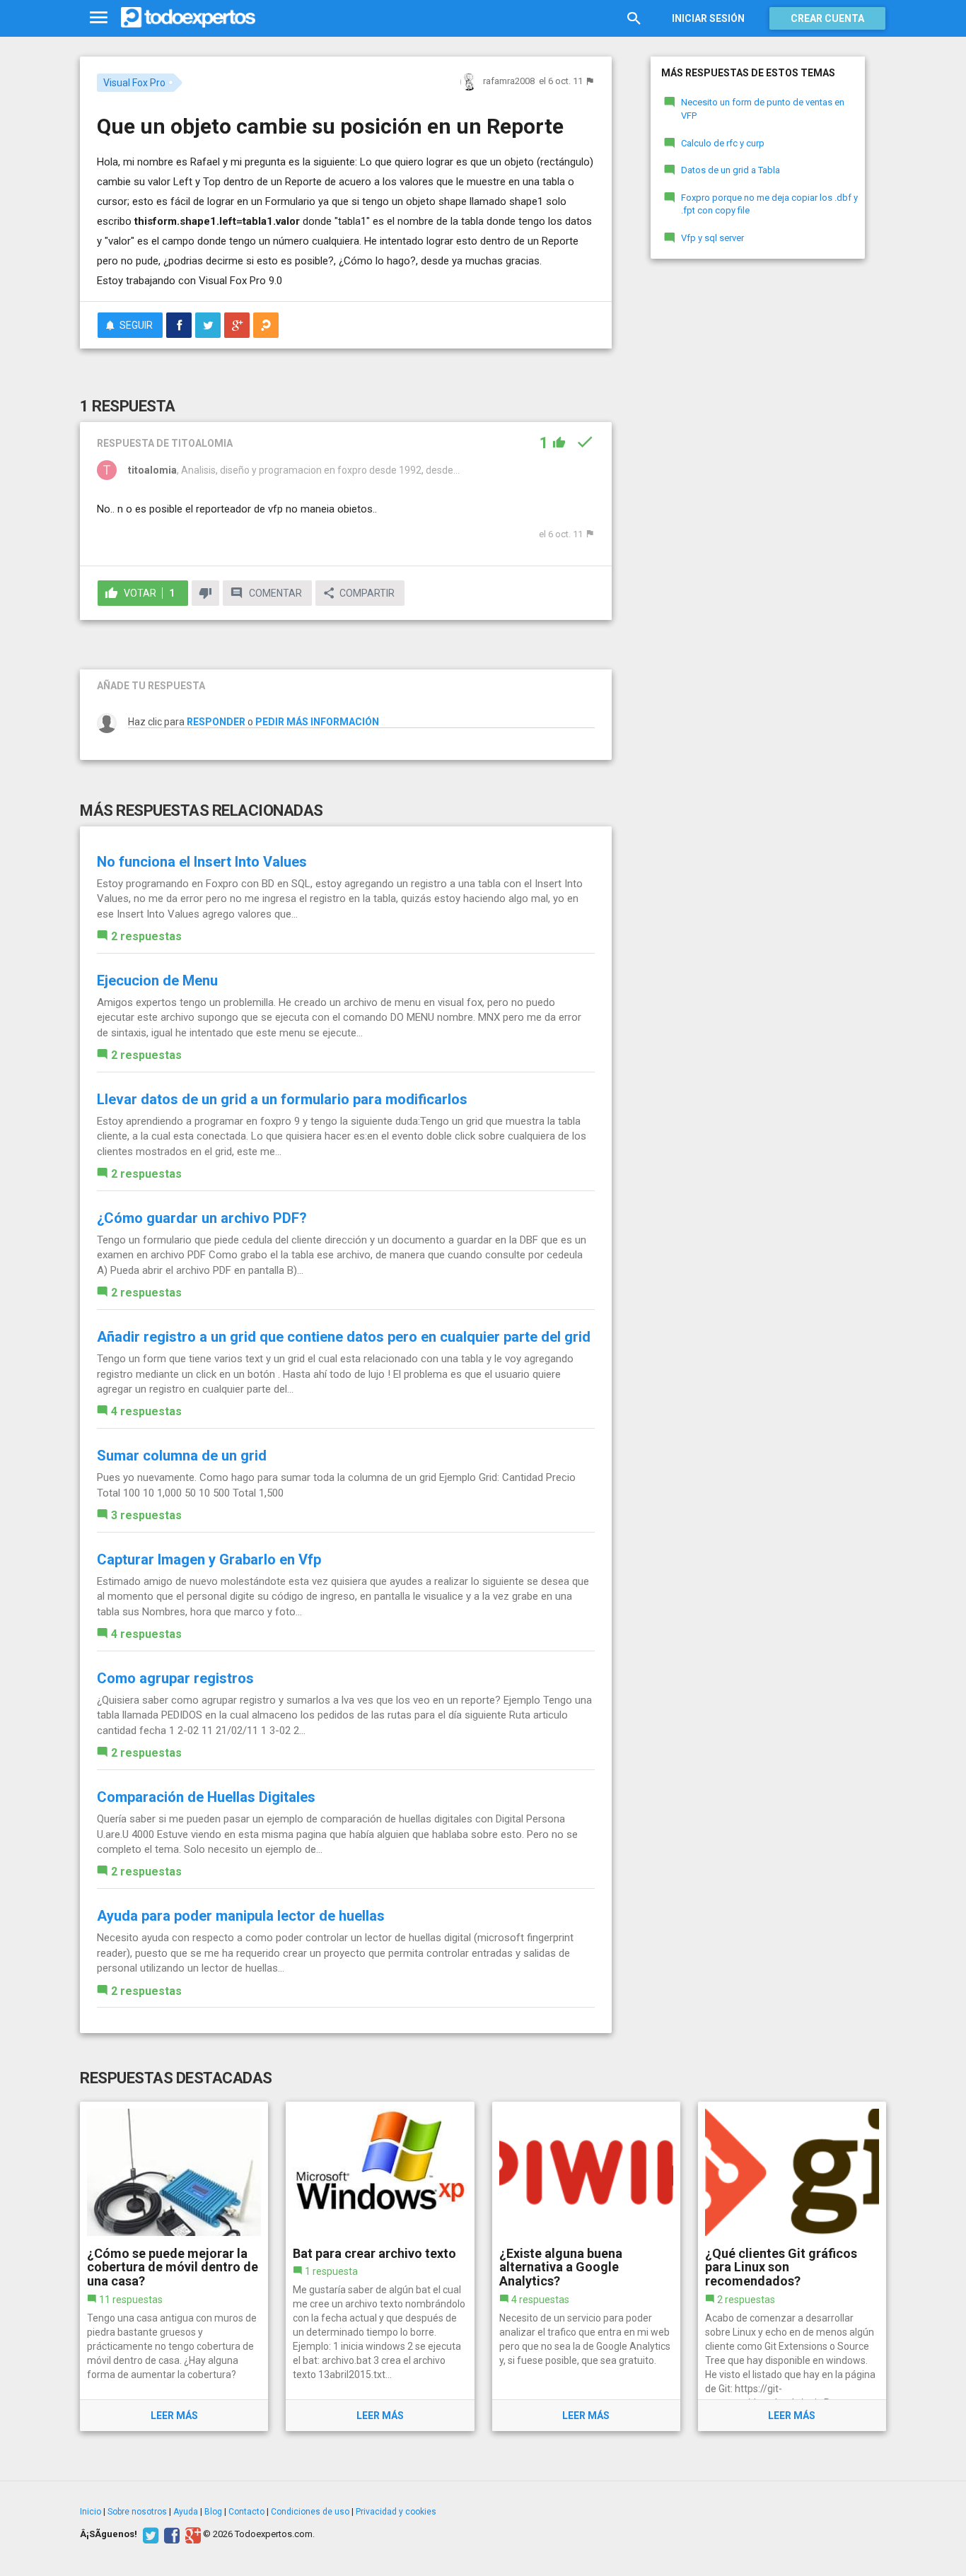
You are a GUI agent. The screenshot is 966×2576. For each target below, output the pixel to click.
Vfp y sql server (712, 238)
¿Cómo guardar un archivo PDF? (202, 1218)
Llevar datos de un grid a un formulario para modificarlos (282, 1099)
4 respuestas (146, 1411)
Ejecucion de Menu (157, 980)
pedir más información (317, 722)
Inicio (91, 2512)
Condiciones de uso (310, 2512)
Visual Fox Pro (134, 83)
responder (216, 722)
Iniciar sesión (708, 18)
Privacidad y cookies (396, 2512)
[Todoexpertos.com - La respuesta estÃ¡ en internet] (188, 18)
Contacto (246, 2512)
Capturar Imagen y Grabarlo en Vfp (209, 1559)
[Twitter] (149, 2534)
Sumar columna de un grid (182, 1456)
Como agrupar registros (175, 1678)
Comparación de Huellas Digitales (206, 1797)
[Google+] (191, 2534)
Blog (213, 2512)
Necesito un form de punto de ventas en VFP (763, 109)
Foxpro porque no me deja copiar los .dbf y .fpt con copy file (769, 204)
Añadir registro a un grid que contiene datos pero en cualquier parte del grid (344, 1337)
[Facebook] (170, 2534)
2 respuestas (146, 936)
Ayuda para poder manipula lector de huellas (241, 1916)
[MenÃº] (99, 18)
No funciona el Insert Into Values (202, 862)
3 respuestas (146, 1515)
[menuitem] (179, 325)
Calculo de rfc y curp (723, 143)
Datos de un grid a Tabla (731, 170)
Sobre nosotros (137, 2512)
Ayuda (186, 2512)
